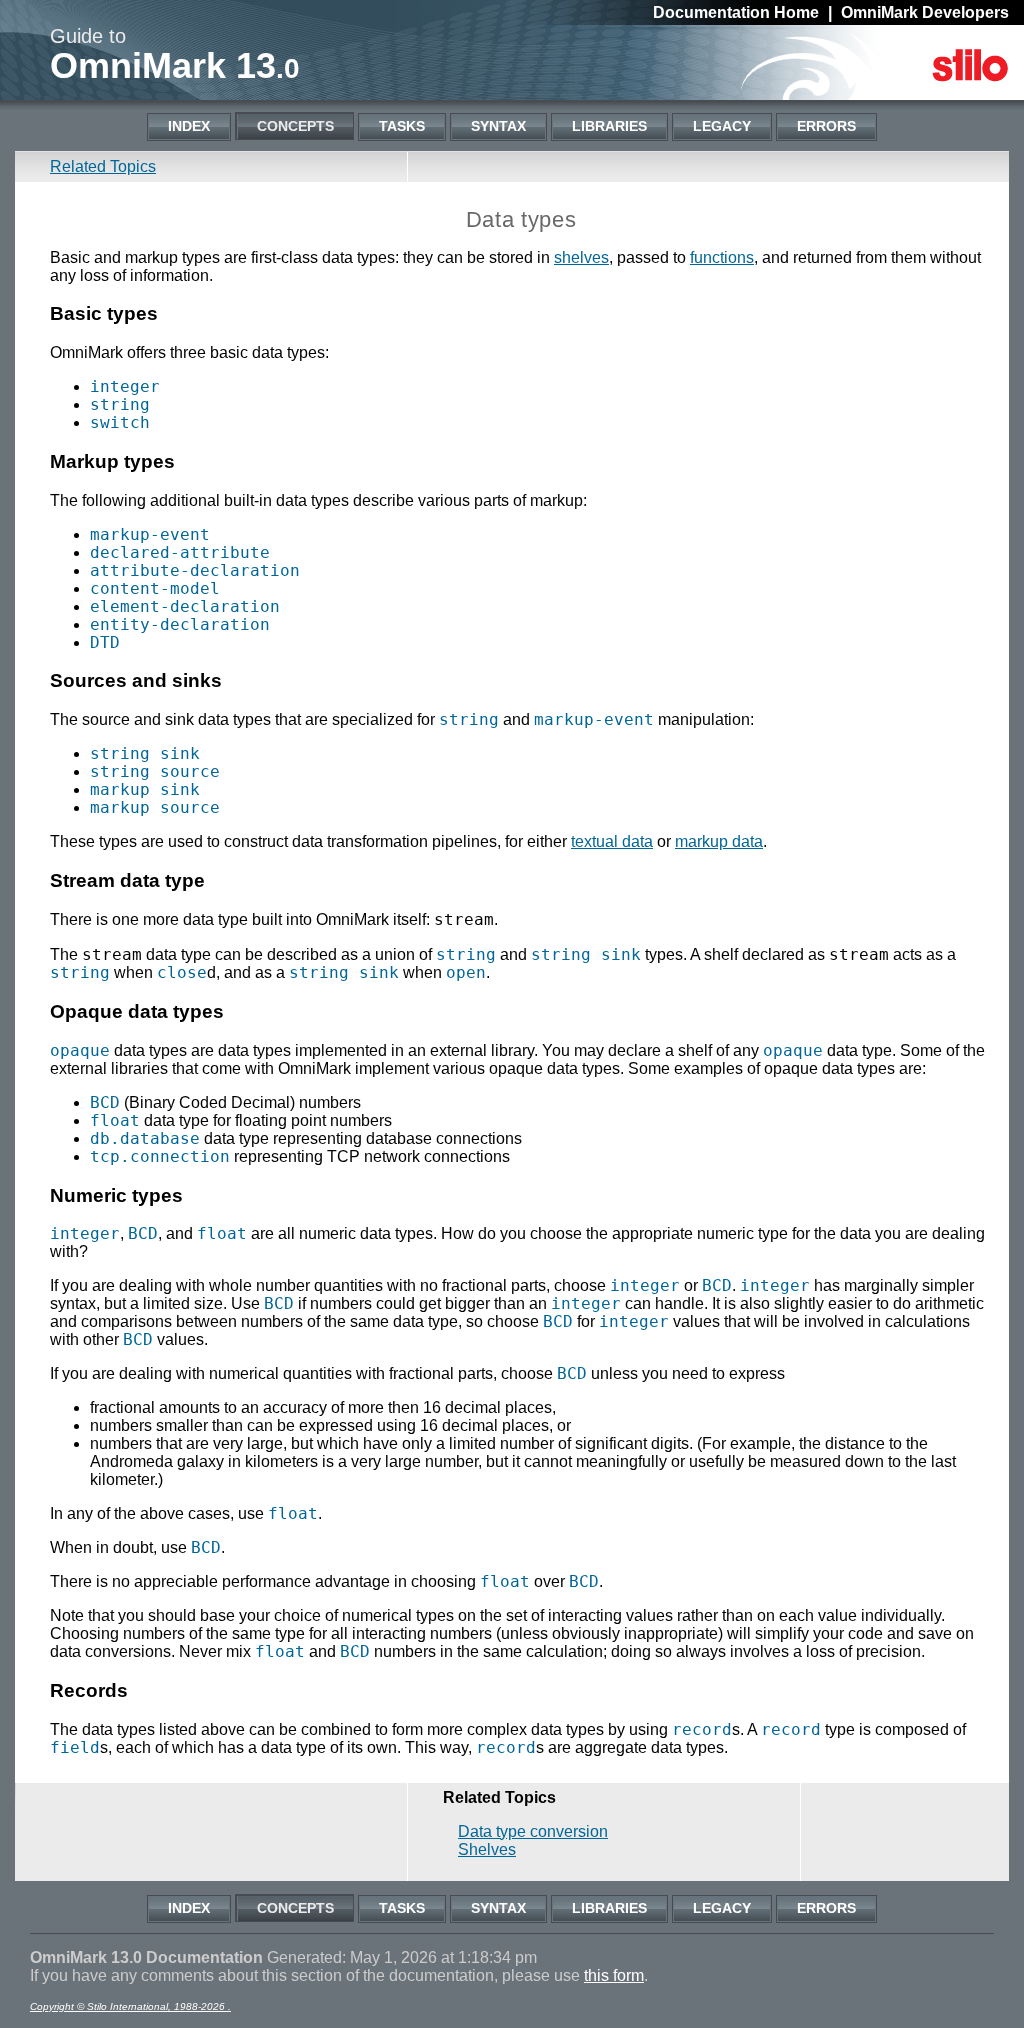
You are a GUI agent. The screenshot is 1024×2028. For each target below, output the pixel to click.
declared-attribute (180, 552)
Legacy (722, 126)
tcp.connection (160, 1156)
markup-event (150, 534)
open (466, 972)
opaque (80, 1050)
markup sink (145, 789)
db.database (145, 1138)
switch (120, 422)
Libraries (609, 126)
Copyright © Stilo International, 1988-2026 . (130, 2006)
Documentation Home (736, 12)
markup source (155, 807)
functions (722, 257)
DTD (105, 642)
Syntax (498, 126)
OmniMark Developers (925, 12)
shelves (581, 257)
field (75, 1747)
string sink (145, 753)
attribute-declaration (195, 570)
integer (125, 386)
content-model (155, 588)
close (182, 972)
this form (614, 1975)
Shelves (487, 1849)
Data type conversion (533, 1831)
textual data (612, 841)
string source (155, 771)
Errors (826, 126)
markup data (719, 841)
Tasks (402, 126)
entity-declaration (180, 624)
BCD (105, 1102)
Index (189, 126)
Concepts (295, 126)
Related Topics (103, 166)
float (115, 1120)
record (702, 1729)
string (120, 404)
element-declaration (185, 606)
